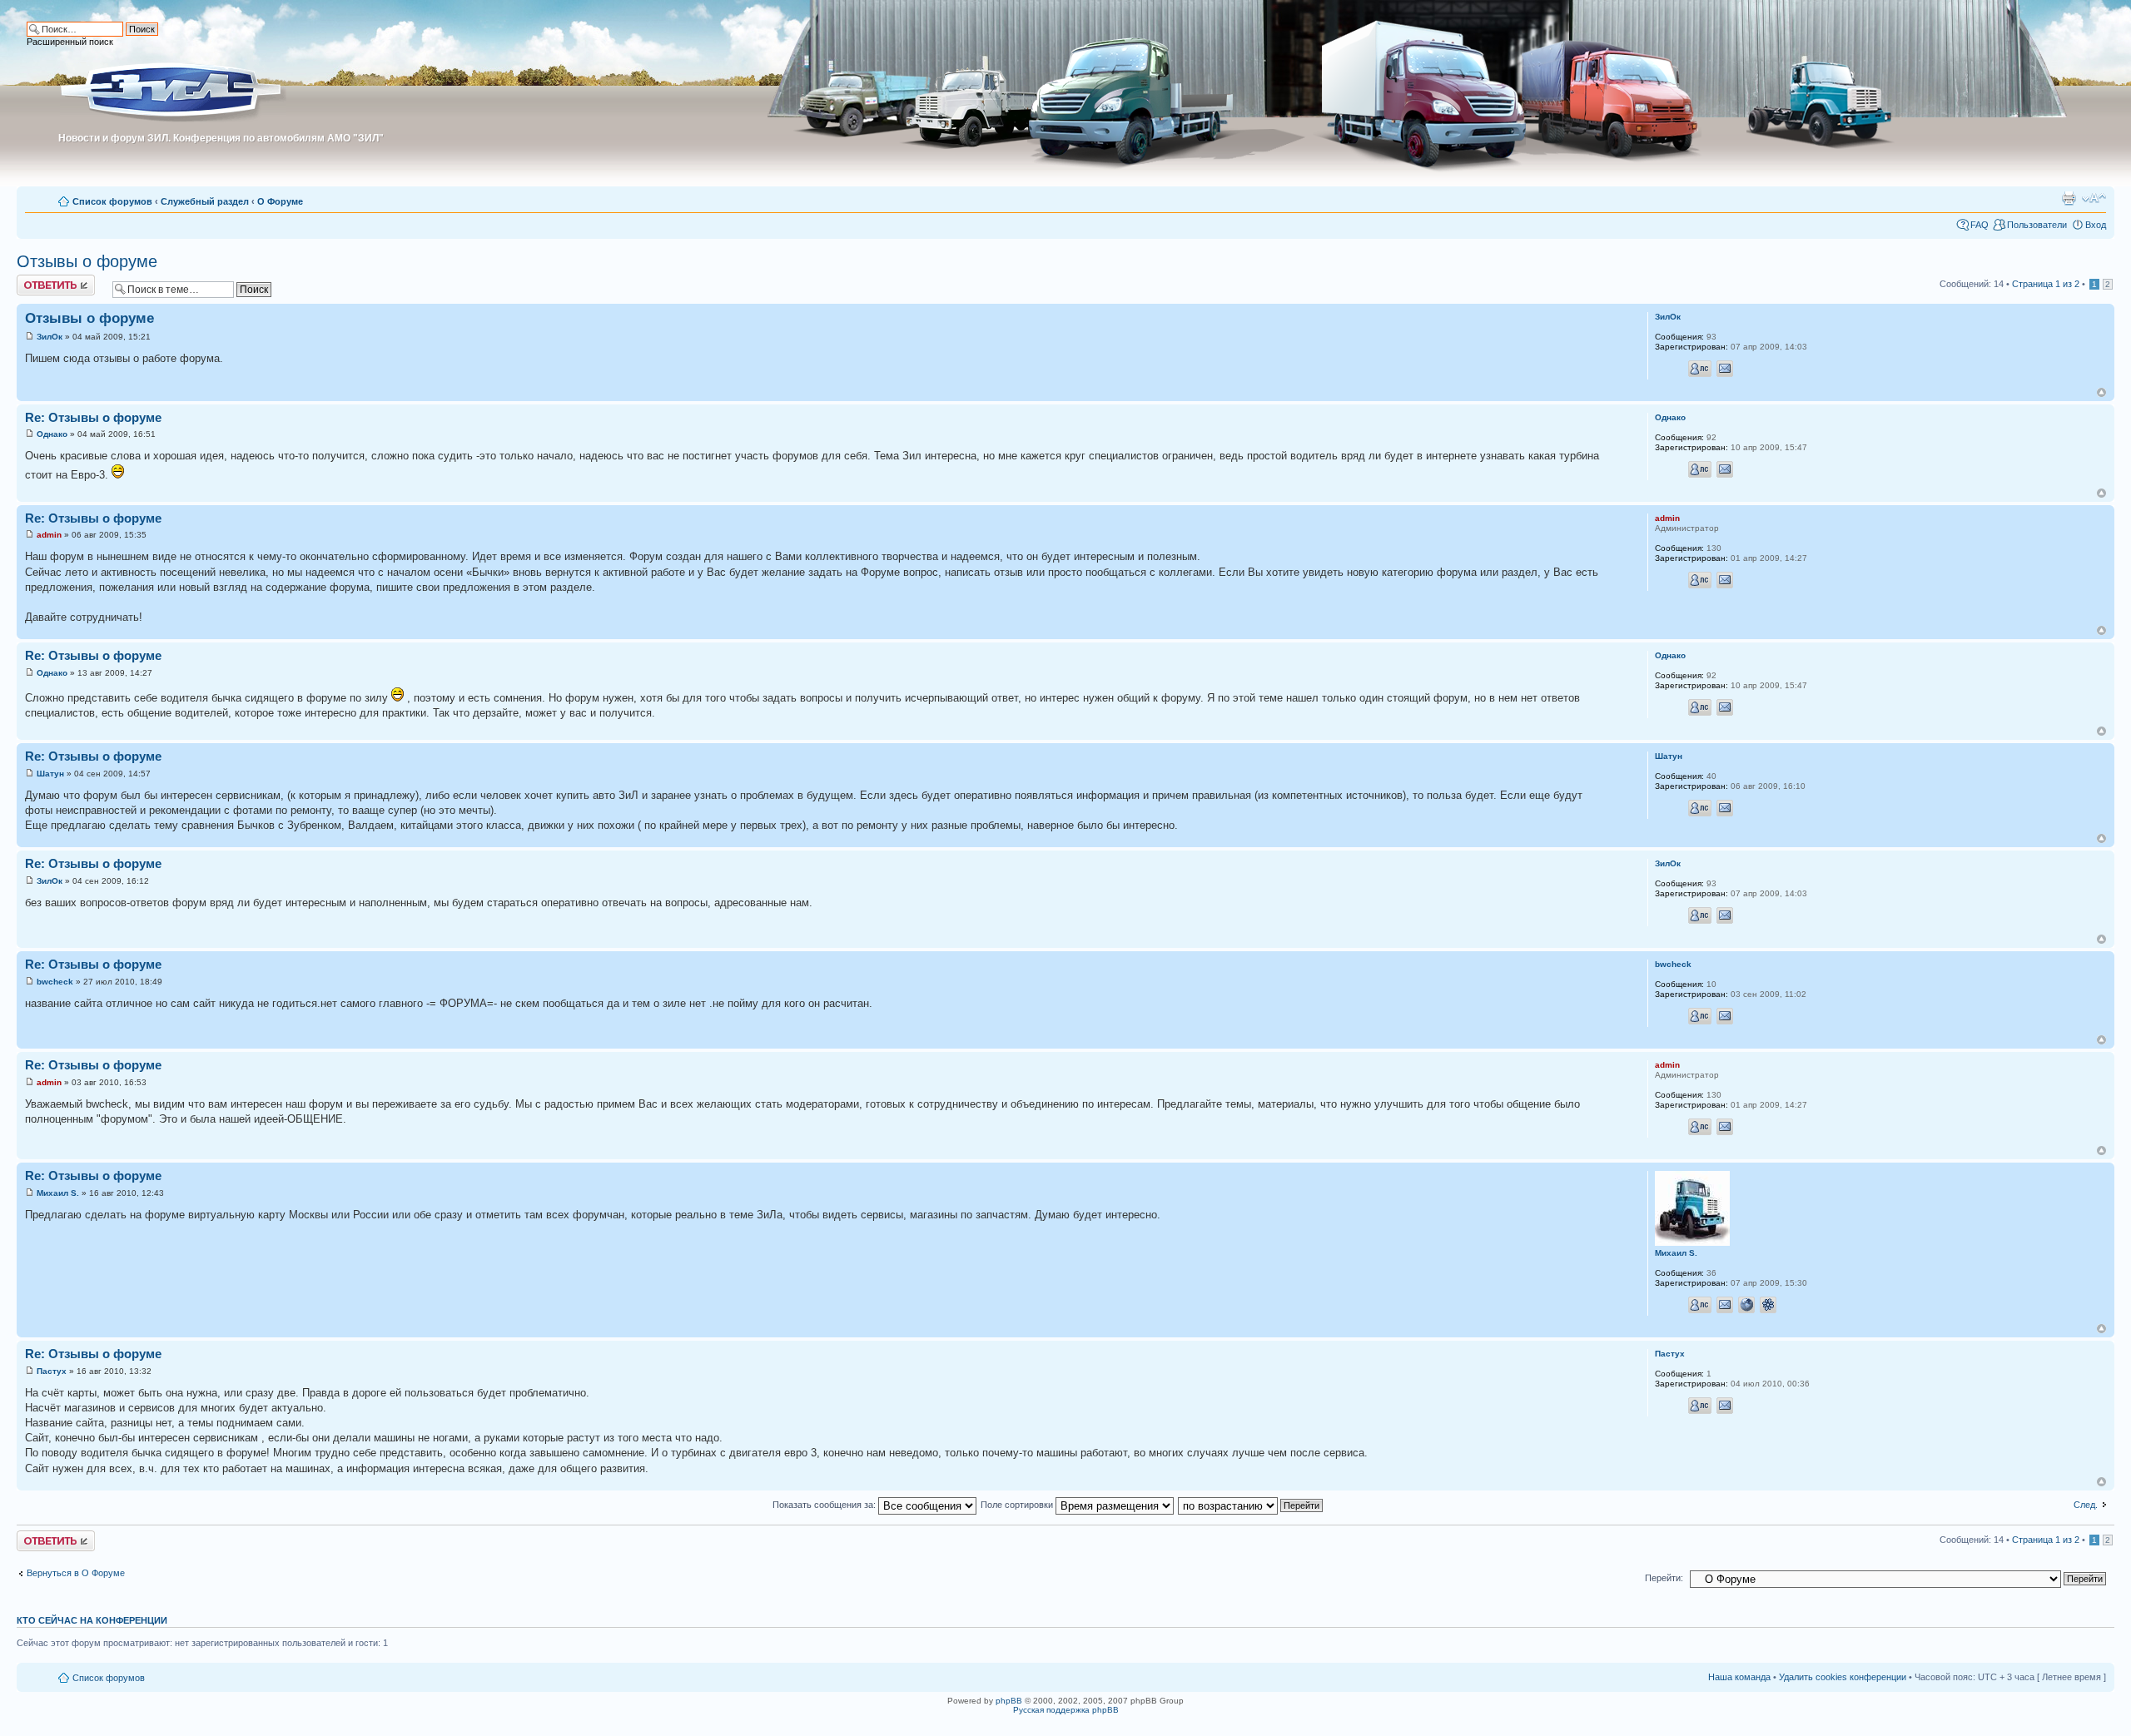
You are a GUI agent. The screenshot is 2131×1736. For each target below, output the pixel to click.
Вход (2096, 225)
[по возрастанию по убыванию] (1251, 1505)
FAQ (1979, 225)
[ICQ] (1768, 1305)
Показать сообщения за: (825, 1505)
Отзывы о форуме (87, 261)
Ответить (37, 280)
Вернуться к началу (2101, 392)
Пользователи (2037, 225)
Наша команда (1739, 1677)
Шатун (50, 774)
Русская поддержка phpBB (1066, 1710)
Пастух (52, 1371)
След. (2086, 1505)
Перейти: (1664, 1578)
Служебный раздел (205, 201)
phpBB (1009, 1701)
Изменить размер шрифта (2094, 198)
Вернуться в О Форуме (76, 1573)
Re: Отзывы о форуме (93, 417)
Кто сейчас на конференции (92, 1620)
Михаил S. (58, 1193)
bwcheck (55, 982)
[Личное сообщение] (1700, 369)
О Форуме (280, 201)
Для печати (2069, 198)
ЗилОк (50, 337)
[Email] (1725, 369)
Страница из (2046, 284)
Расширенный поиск (70, 42)
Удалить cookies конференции (1843, 1677)
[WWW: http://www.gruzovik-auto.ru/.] (1746, 1305)
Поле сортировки (1018, 1505)
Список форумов (112, 201)
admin (49, 535)
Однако (52, 434)
